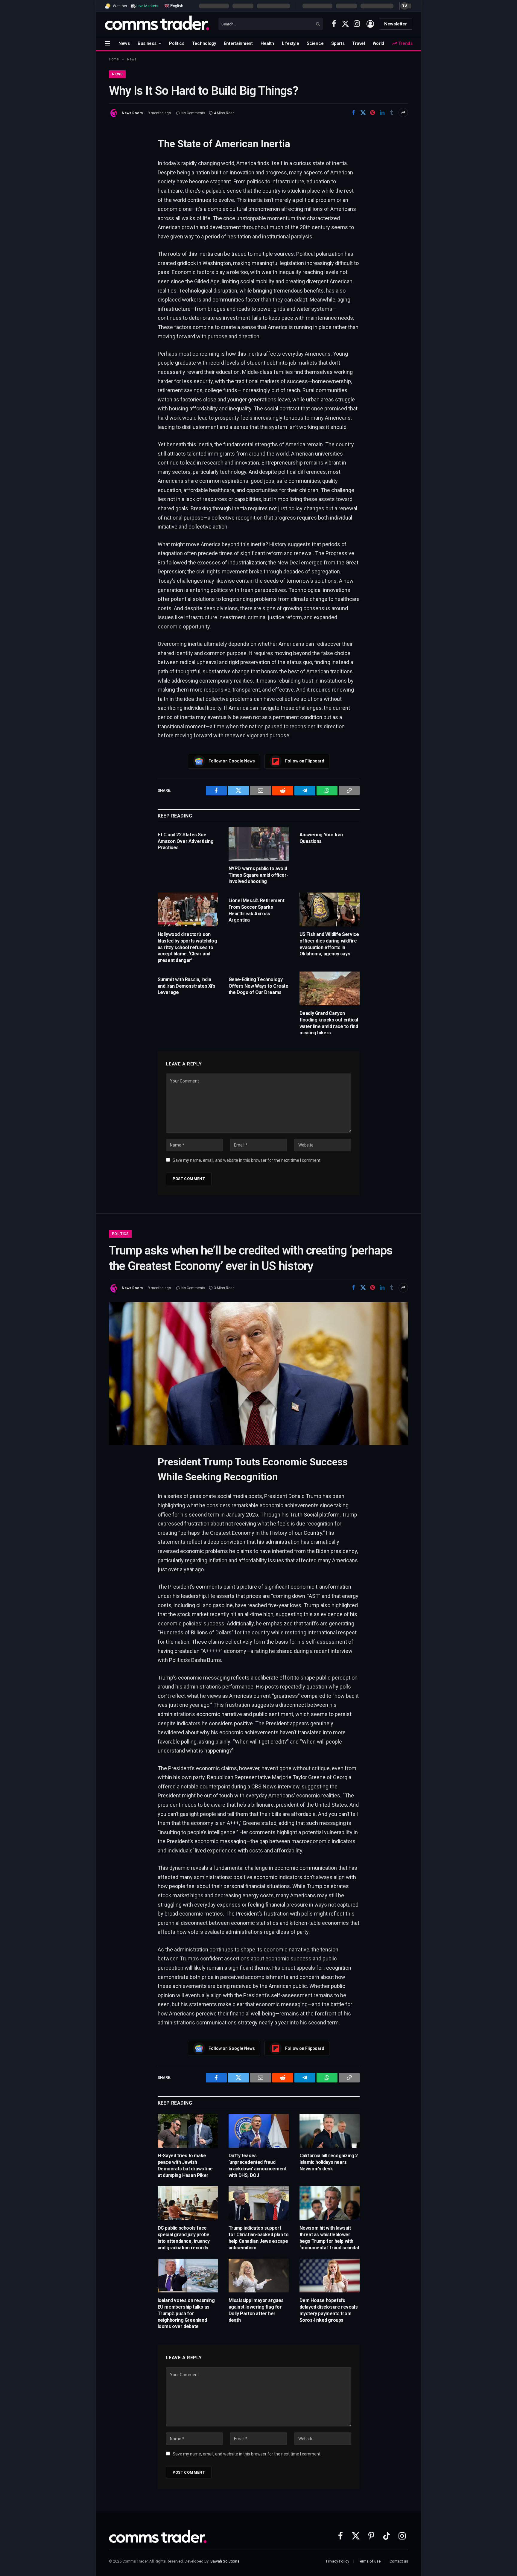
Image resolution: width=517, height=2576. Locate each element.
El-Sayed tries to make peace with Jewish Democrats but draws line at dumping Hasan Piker (185, 2165)
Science (315, 43)
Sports (338, 43)
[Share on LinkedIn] (382, 112)
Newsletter (396, 24)
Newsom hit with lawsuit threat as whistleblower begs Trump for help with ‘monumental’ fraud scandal (329, 2238)
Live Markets (147, 6)
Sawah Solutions (225, 2561)
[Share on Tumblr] (392, 112)
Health (267, 43)
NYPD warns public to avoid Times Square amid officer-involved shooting (258, 875)
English (176, 6)
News (124, 43)
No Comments (193, 113)
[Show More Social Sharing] (403, 112)
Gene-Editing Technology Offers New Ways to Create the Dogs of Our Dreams (258, 986)
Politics (177, 43)
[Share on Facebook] (353, 112)
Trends (405, 43)
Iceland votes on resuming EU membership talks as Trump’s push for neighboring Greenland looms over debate (186, 2313)
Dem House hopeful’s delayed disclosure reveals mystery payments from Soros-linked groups (329, 2310)
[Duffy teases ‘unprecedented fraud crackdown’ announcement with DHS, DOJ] (259, 2131)
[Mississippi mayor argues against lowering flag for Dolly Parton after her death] (259, 2276)
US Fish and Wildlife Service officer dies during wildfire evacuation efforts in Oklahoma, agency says (329, 944)
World (379, 43)
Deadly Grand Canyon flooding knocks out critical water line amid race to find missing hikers (329, 1023)
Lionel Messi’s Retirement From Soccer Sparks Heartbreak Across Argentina (257, 910)
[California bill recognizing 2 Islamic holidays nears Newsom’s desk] (330, 2131)
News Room (132, 113)
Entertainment (238, 43)
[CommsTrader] (157, 24)
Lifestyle (290, 43)
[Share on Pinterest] (372, 112)
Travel (358, 43)
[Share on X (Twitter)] (363, 112)
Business (147, 43)
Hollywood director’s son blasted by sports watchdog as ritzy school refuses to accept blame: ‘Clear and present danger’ (187, 947)
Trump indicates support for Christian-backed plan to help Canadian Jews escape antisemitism (259, 2238)
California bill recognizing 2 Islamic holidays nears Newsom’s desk (329, 2162)
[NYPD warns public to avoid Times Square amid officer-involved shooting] (259, 844)
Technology (204, 43)
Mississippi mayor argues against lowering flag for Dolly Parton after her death (256, 2310)
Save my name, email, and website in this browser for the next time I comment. (247, 1160)
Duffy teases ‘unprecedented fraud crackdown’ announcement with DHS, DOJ (258, 2165)
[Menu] (107, 43)
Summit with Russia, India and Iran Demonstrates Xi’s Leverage (187, 986)
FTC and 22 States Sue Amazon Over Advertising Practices (186, 841)
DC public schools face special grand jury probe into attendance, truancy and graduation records (184, 2238)
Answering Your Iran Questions (321, 838)
